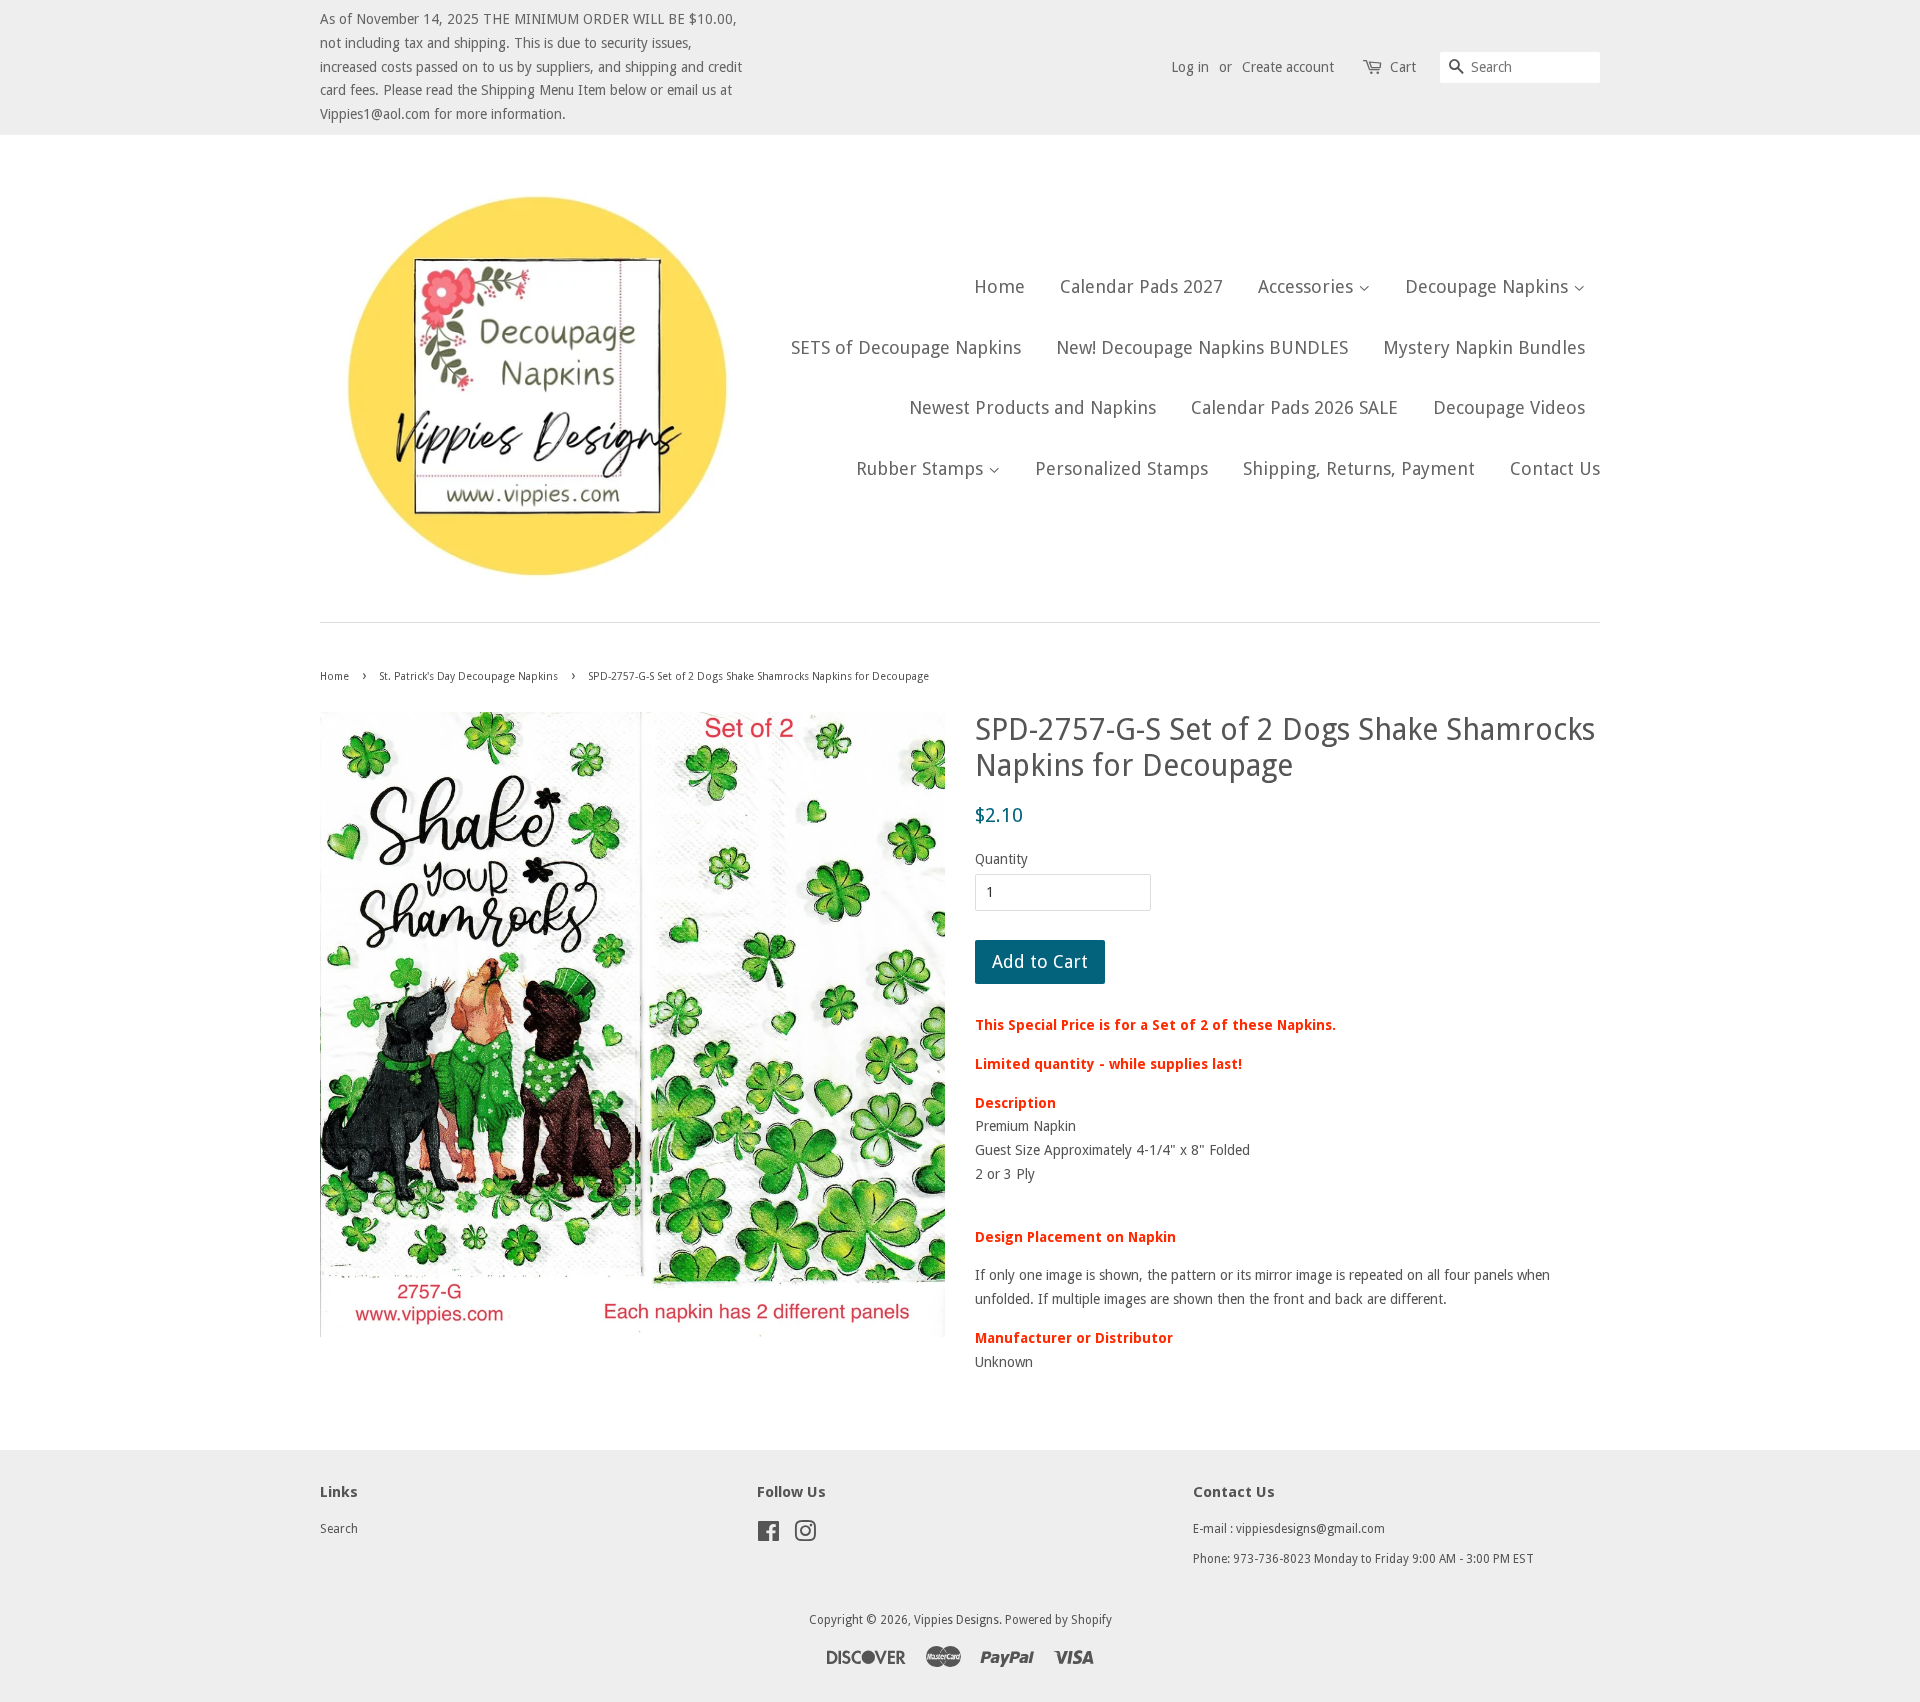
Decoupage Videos (1509, 407)
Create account (1288, 67)
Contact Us (1555, 468)
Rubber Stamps (922, 468)
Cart (1403, 67)
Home (999, 286)
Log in (1190, 67)
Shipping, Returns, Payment (1359, 468)
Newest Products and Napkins (1032, 407)
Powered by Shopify (1058, 1620)
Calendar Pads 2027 (1141, 286)
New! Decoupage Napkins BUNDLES (1202, 347)
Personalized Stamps (1121, 468)
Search (339, 1529)
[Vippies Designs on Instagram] (805, 1536)
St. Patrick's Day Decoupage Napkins (468, 676)
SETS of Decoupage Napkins (906, 347)
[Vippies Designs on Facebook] (768, 1536)
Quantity (1001, 859)
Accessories (1308, 286)
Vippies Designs (956, 1620)
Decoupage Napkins (1489, 286)
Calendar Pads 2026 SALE (1294, 407)
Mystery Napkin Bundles (1484, 347)
